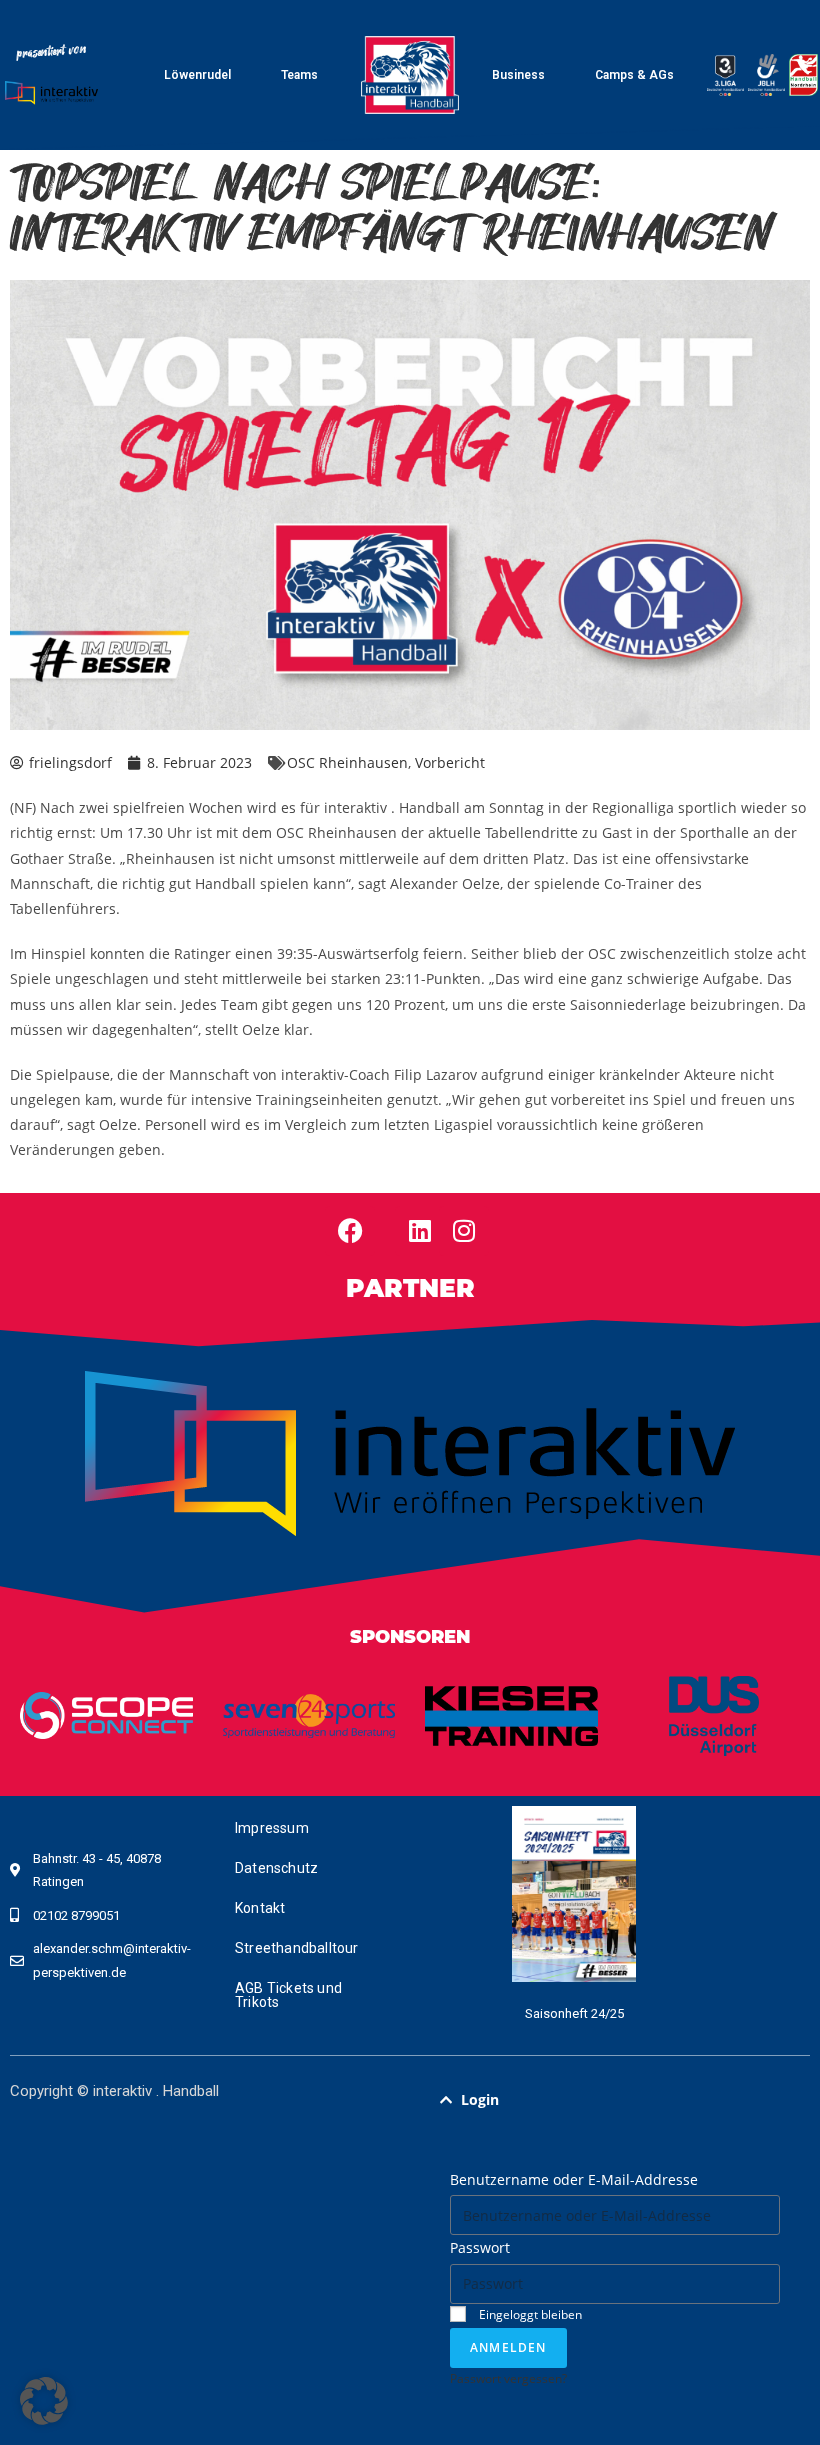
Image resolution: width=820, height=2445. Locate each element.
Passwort (480, 2247)
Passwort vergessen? (508, 2378)
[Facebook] (350, 1231)
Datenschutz (276, 1868)
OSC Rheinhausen (347, 762)
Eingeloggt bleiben (529, 2314)
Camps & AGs (634, 75)
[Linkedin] (420, 1231)
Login (480, 2099)
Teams (299, 75)
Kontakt (260, 1908)
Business (518, 75)
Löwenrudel (197, 75)
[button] (615, 2100)
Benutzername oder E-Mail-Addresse (574, 2179)
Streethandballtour (297, 1948)
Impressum (272, 1828)
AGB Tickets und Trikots (288, 1995)
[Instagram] (464, 1231)
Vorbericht (450, 762)
